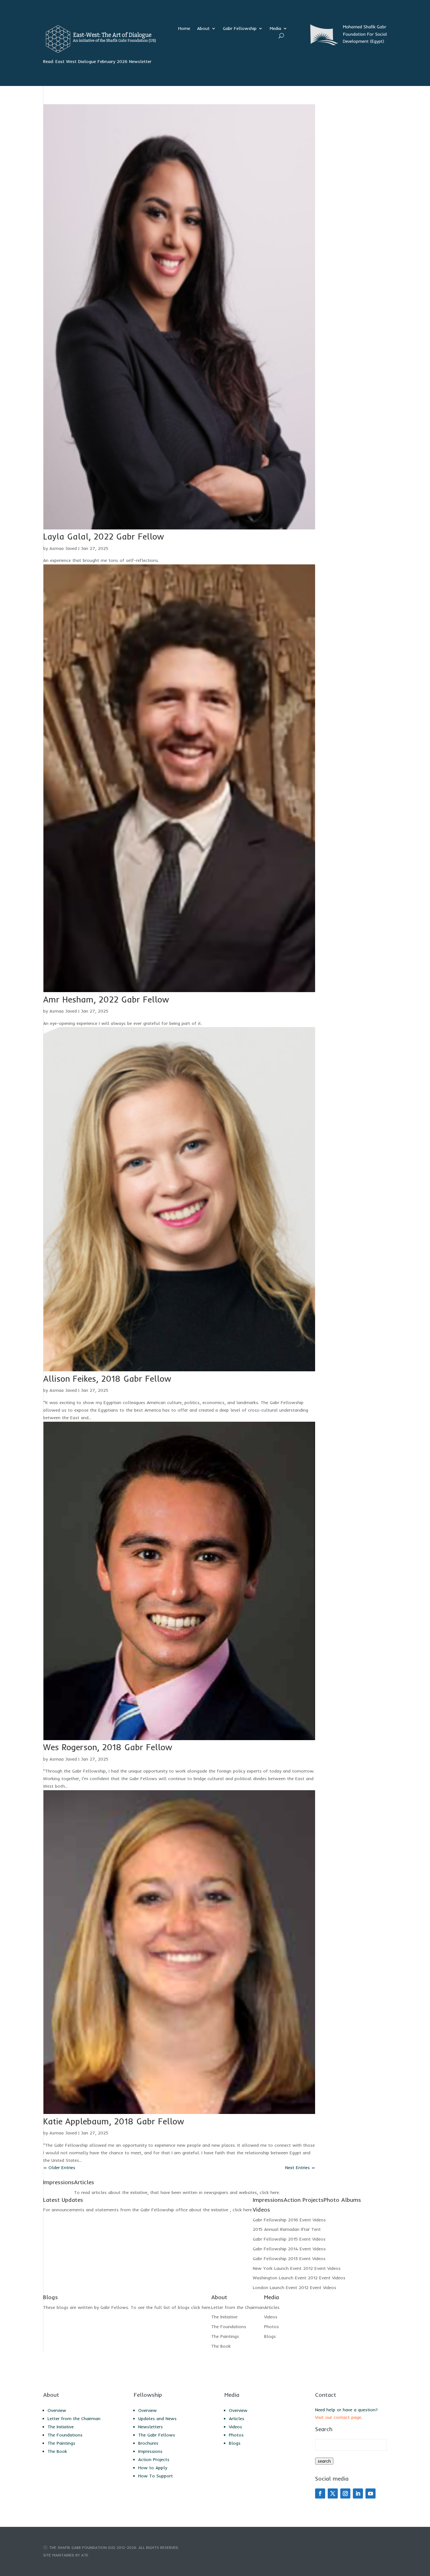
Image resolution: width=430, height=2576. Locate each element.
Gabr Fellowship (240, 29)
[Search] (281, 36)
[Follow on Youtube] (371, 2493)
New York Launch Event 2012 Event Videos (297, 2268)
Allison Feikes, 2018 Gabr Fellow (107, 1379)
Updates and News (157, 2419)
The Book (221, 2346)
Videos (271, 2317)
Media (275, 29)
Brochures (148, 2443)
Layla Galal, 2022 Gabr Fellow (104, 537)
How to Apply (153, 2468)
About (203, 29)
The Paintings (225, 2336)
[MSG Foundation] (347, 44)
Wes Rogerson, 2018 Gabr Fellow (108, 1747)
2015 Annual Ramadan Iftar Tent (287, 2229)
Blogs (270, 2336)
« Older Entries (59, 2168)
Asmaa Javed (63, 548)
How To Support (156, 2476)
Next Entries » (300, 2168)
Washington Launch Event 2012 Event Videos (299, 2278)
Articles (272, 2307)
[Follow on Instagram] (345, 2493)
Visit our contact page (338, 2417)
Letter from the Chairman (238, 2307)
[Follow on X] (333, 2493)
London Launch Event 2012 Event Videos (294, 2288)
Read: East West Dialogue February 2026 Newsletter (97, 61)
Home (184, 29)
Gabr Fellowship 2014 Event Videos (289, 2249)
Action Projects (154, 2459)
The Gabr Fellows (157, 2435)
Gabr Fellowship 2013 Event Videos (289, 2259)
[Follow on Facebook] (320, 2493)
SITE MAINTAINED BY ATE (66, 2555)
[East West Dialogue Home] (99, 52)
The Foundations (229, 2327)
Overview (57, 2410)
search (324, 2461)
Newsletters (150, 2427)
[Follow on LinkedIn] (358, 2493)
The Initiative (224, 2317)
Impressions (150, 2451)
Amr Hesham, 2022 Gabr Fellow (106, 1000)
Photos (272, 2327)
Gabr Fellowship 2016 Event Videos (289, 2220)
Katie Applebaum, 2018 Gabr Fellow (114, 2121)
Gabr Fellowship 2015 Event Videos (289, 2239)
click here (269, 2192)
